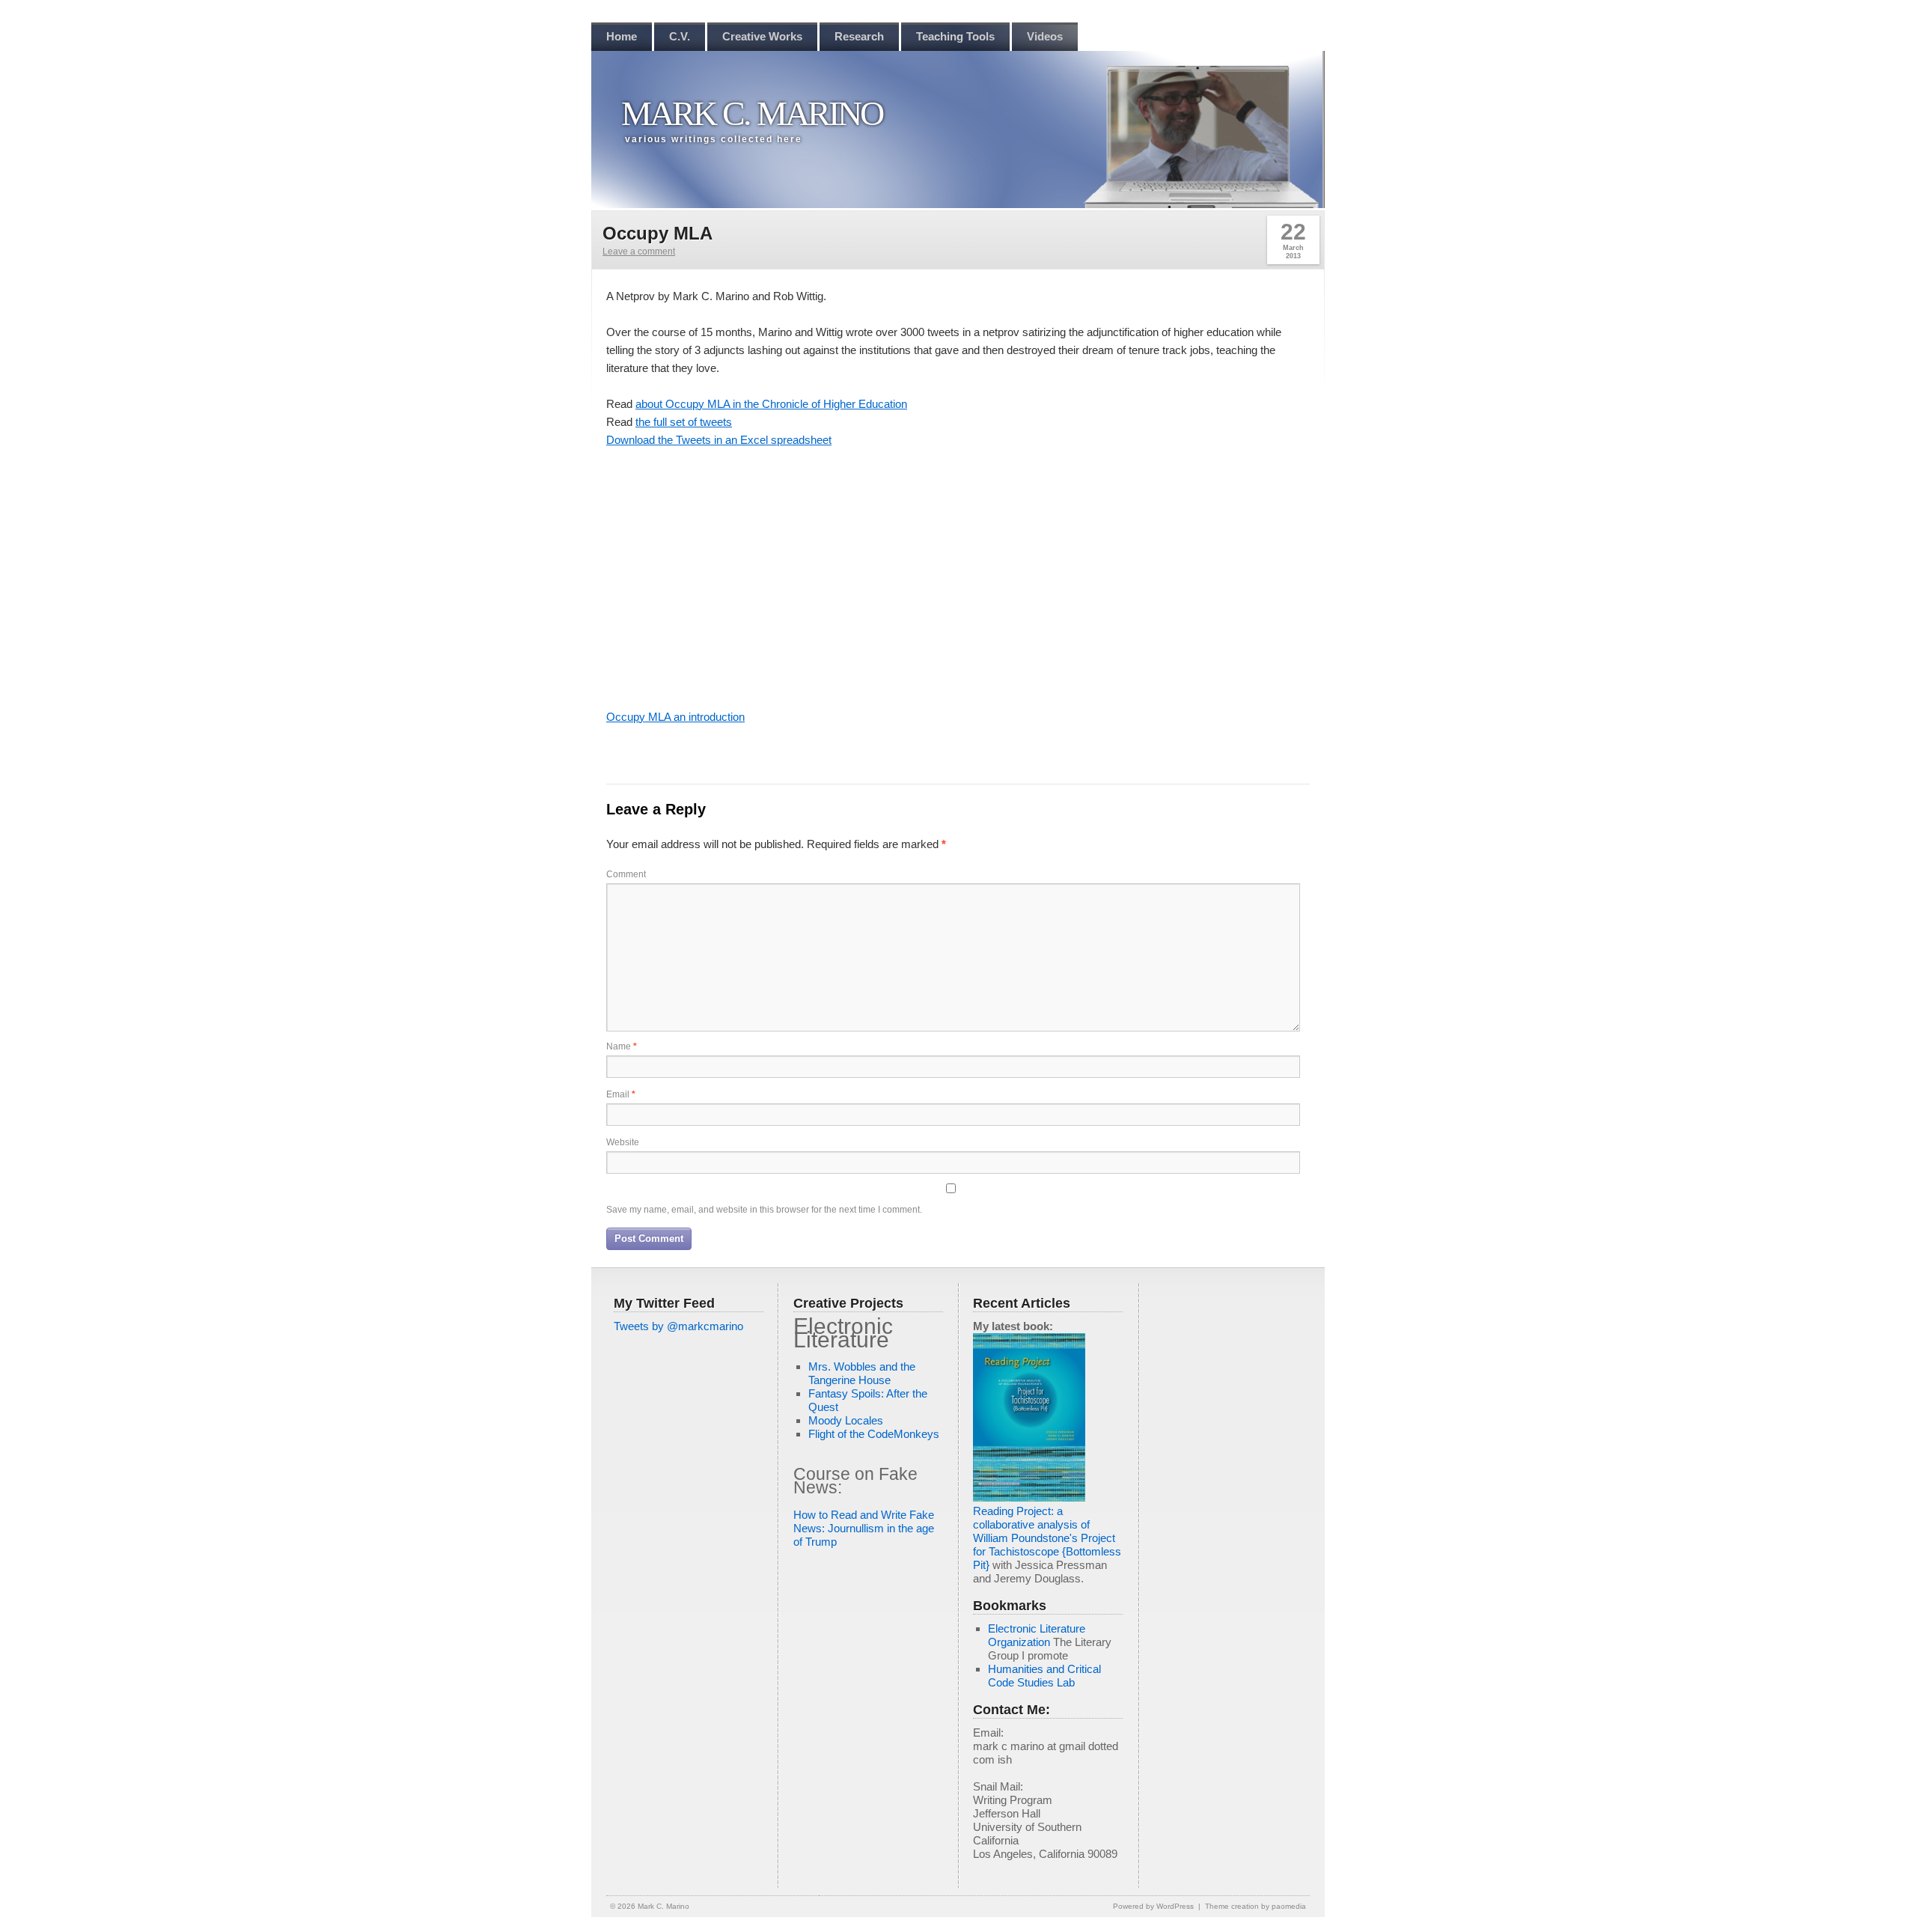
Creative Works (762, 36)
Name (622, 1046)
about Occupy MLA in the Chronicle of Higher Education (771, 404)
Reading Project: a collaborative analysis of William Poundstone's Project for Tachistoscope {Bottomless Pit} (1047, 1538)
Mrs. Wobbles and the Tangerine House (862, 1373)
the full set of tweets (684, 422)
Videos (1045, 36)
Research (859, 36)
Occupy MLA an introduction (675, 717)
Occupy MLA (658, 233)
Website (623, 1142)
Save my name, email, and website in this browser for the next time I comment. (764, 1210)
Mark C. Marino (752, 113)
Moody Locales (846, 1420)
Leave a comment (639, 252)
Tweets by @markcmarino (678, 1326)
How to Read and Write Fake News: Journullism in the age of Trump (864, 1528)
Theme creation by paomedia (1256, 1906)
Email (621, 1094)
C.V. (680, 36)
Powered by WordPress (1153, 1906)
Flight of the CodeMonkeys (874, 1434)
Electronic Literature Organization (1037, 1635)
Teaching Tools (955, 36)
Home (622, 36)
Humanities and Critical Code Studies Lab (1044, 1676)
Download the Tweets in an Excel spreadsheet (719, 440)
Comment (626, 874)
